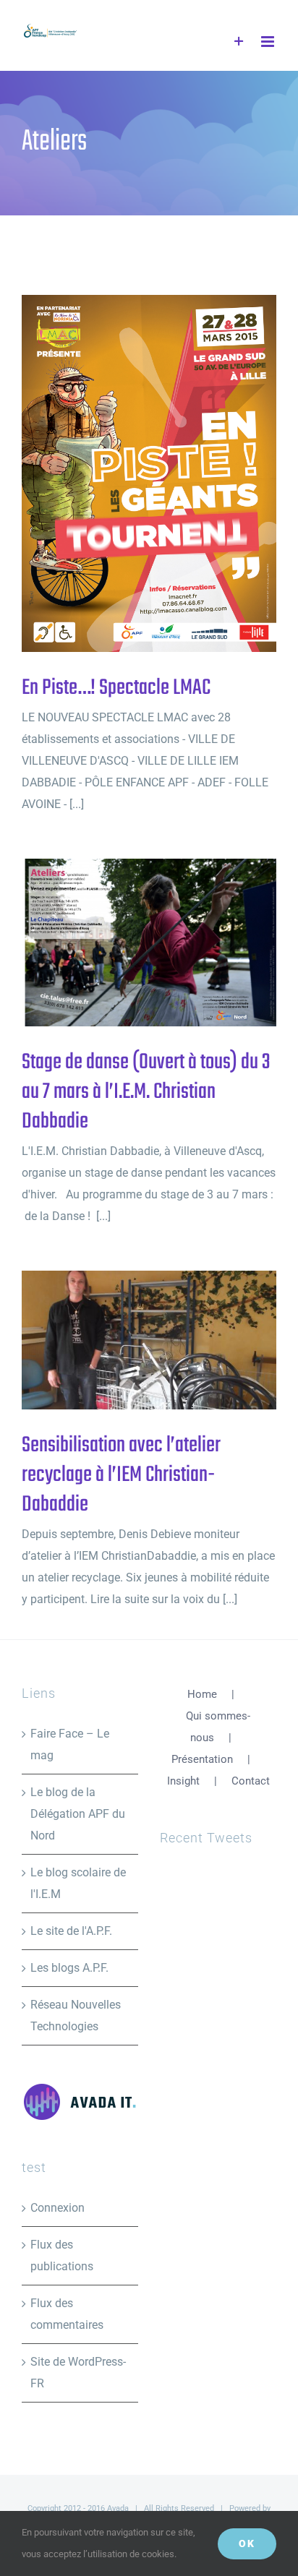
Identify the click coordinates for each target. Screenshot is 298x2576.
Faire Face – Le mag (70, 1744)
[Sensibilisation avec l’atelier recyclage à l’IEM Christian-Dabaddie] (149, 1340)
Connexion (58, 2208)
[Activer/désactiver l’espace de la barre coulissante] (239, 42)
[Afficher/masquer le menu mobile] (269, 42)
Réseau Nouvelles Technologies (76, 2015)
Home (202, 1694)
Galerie (173, 474)
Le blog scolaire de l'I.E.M (78, 1883)
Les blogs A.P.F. (69, 1968)
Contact (251, 1781)
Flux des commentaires (67, 2314)
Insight (183, 1781)
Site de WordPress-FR (78, 2373)
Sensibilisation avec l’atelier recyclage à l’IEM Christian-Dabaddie (125, 1340)
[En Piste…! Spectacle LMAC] (149, 473)
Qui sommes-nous (218, 1727)
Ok (247, 2543)
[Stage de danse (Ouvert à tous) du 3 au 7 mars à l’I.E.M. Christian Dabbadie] (149, 943)
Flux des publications (62, 2255)
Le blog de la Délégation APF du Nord (78, 1814)
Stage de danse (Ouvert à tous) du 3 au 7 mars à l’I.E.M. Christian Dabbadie (125, 943)
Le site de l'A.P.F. (71, 1931)
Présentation (202, 1759)
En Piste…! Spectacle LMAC (125, 474)
